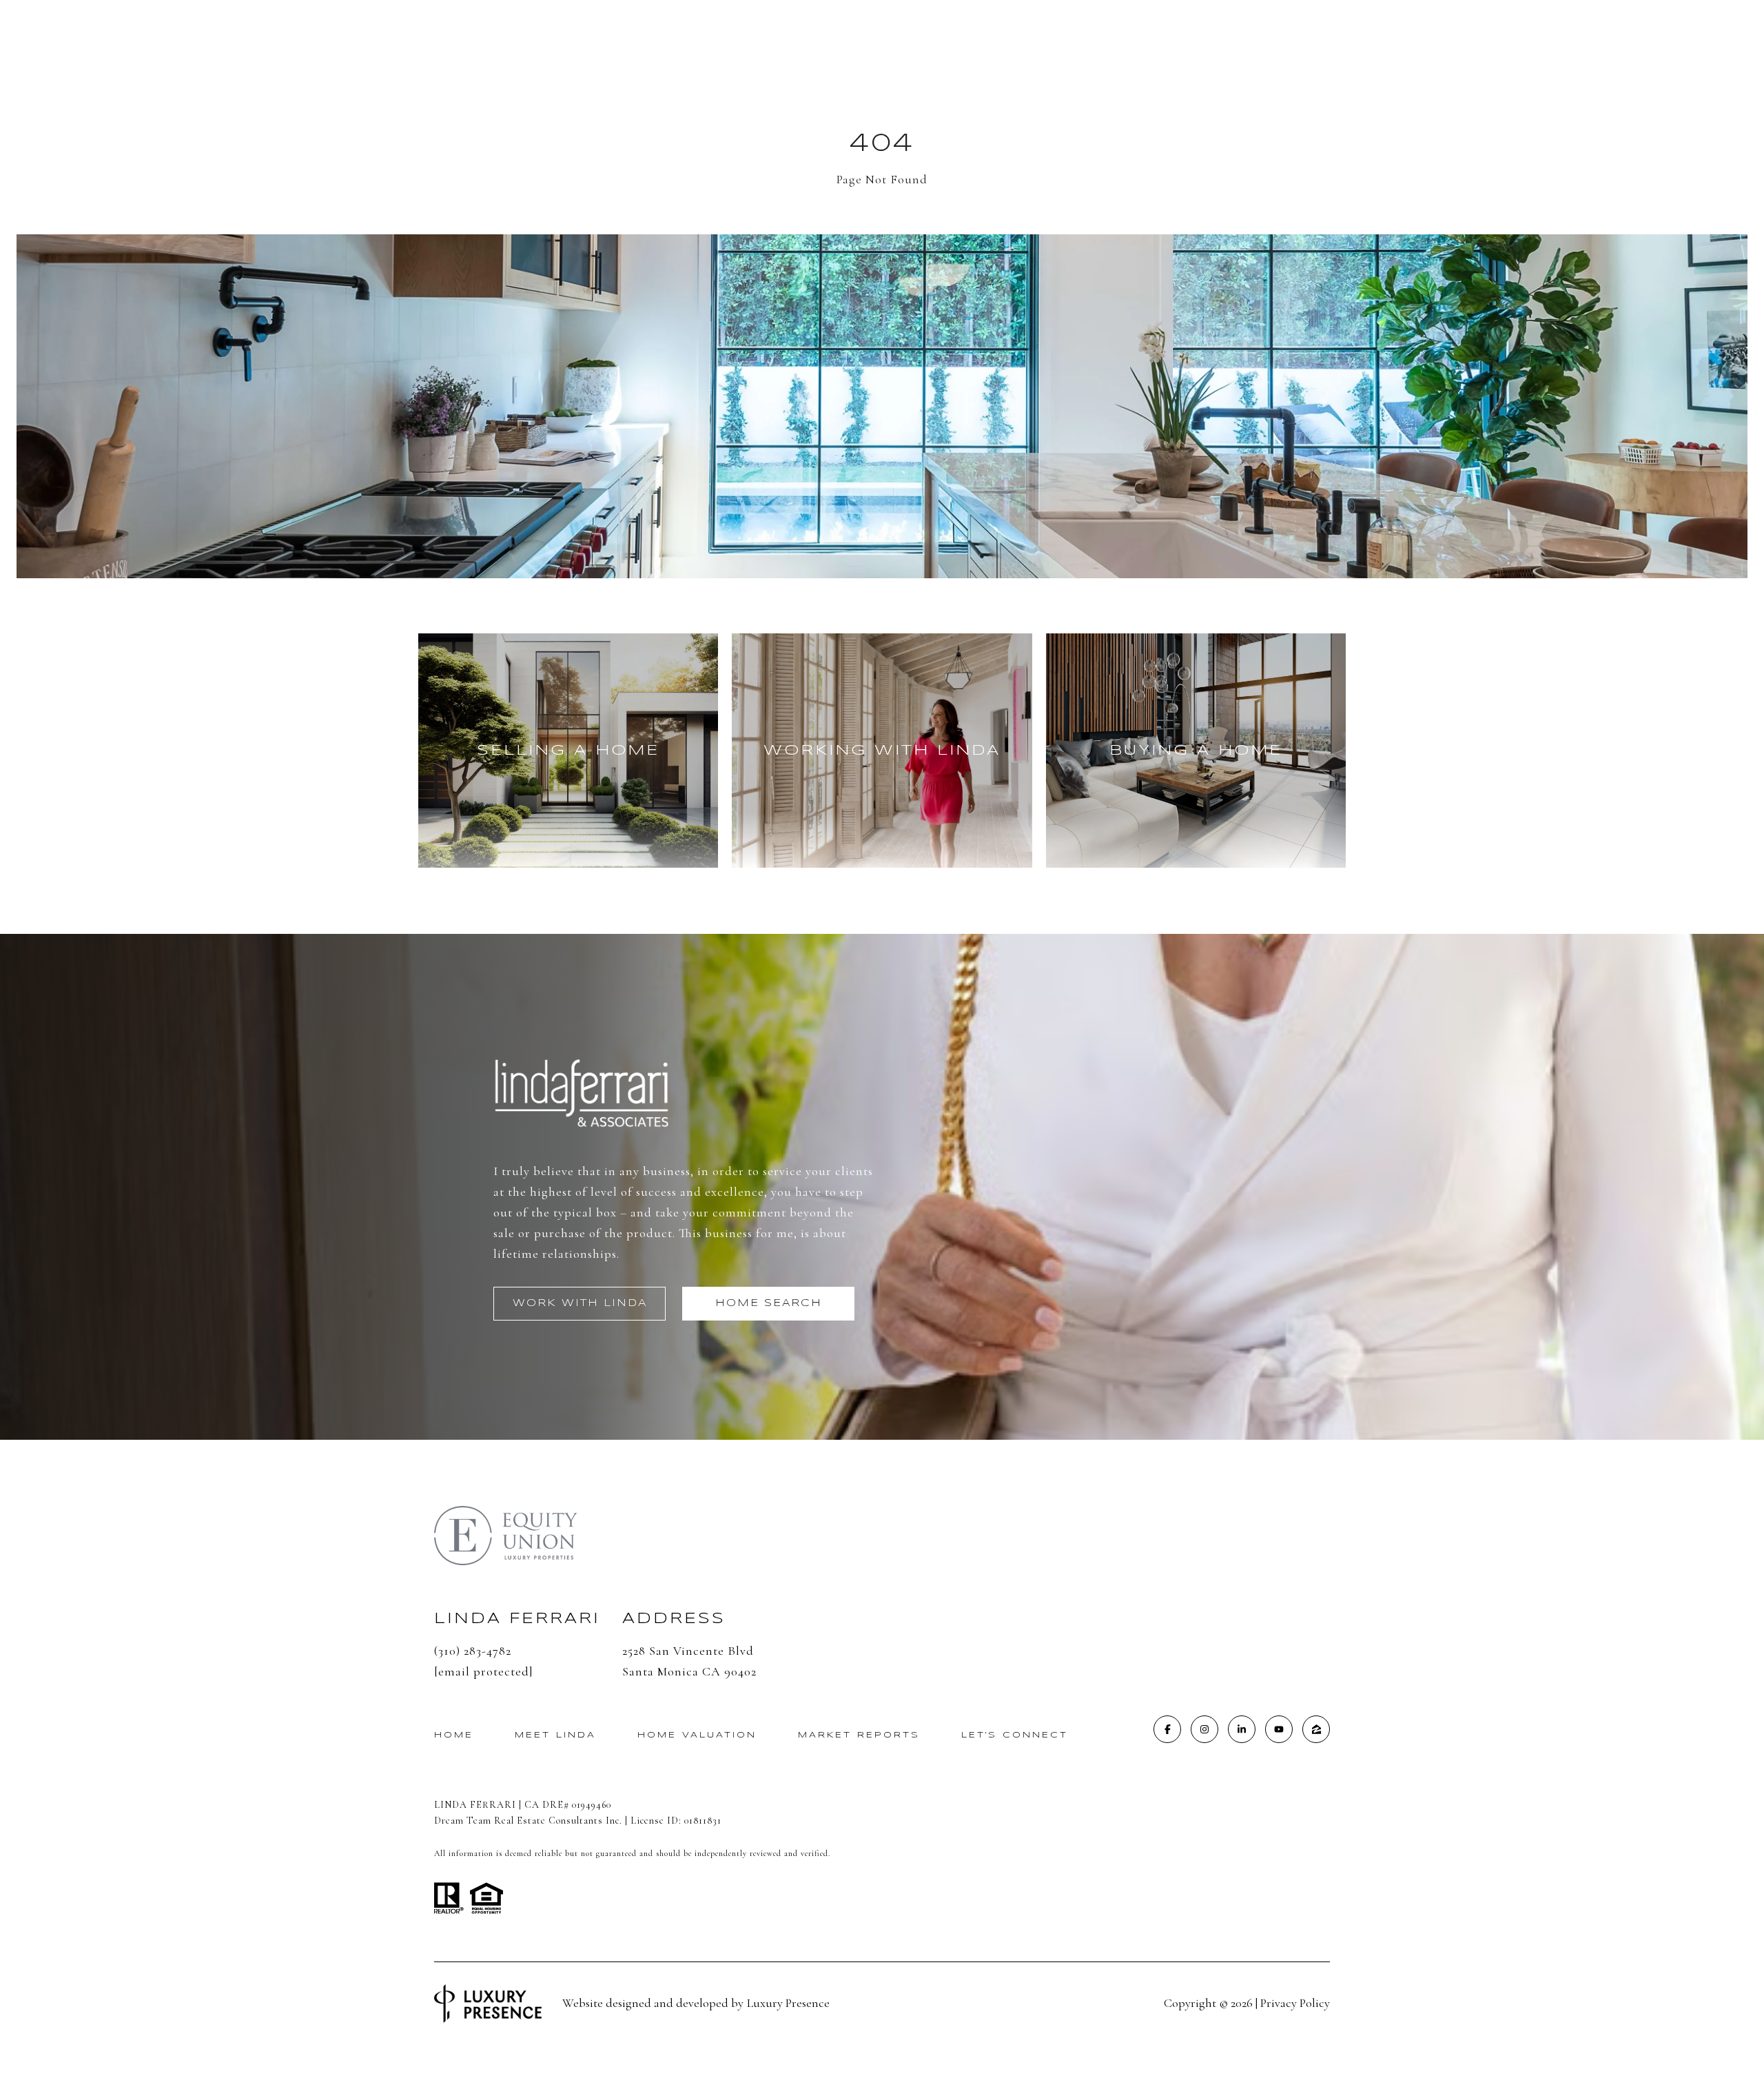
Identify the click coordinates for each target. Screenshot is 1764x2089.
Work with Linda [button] (580, 1303)
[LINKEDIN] (1242, 1729)
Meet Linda (555, 1735)
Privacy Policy (1295, 2003)
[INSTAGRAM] (1204, 1729)
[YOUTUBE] (1279, 1729)
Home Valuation (697, 1735)
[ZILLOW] (1316, 1729)
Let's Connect (1015, 1735)
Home (454, 1735)
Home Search (769, 1303)
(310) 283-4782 (473, 1651)
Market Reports (859, 1735)
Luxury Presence (788, 2003)
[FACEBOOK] (1167, 1729)
